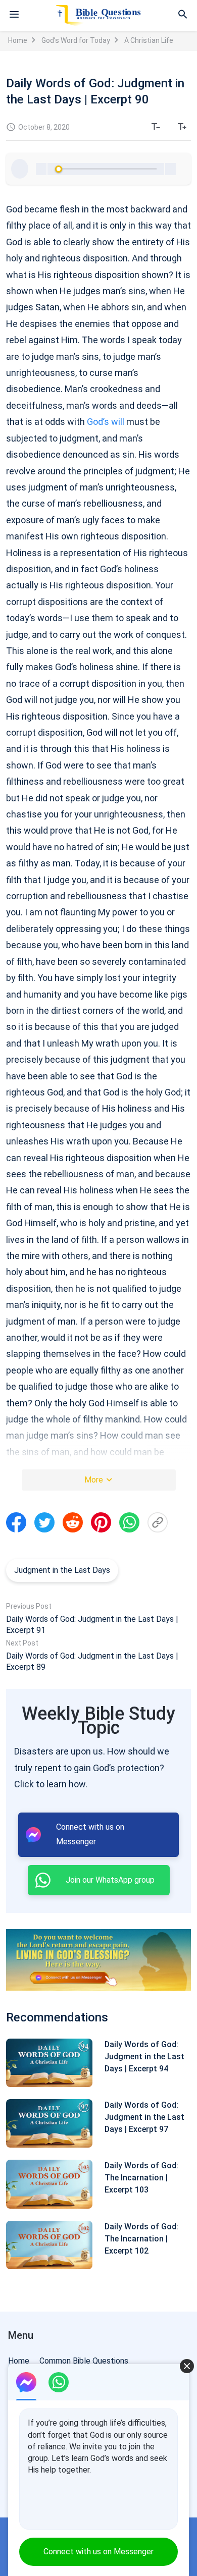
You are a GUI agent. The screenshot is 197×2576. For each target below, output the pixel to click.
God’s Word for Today (76, 40)
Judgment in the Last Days (62, 1570)
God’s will (106, 422)
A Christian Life (149, 40)
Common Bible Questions (84, 2361)
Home (18, 40)
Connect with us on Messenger (98, 2552)
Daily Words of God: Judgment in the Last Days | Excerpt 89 (92, 1661)
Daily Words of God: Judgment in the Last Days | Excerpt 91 (92, 1625)
